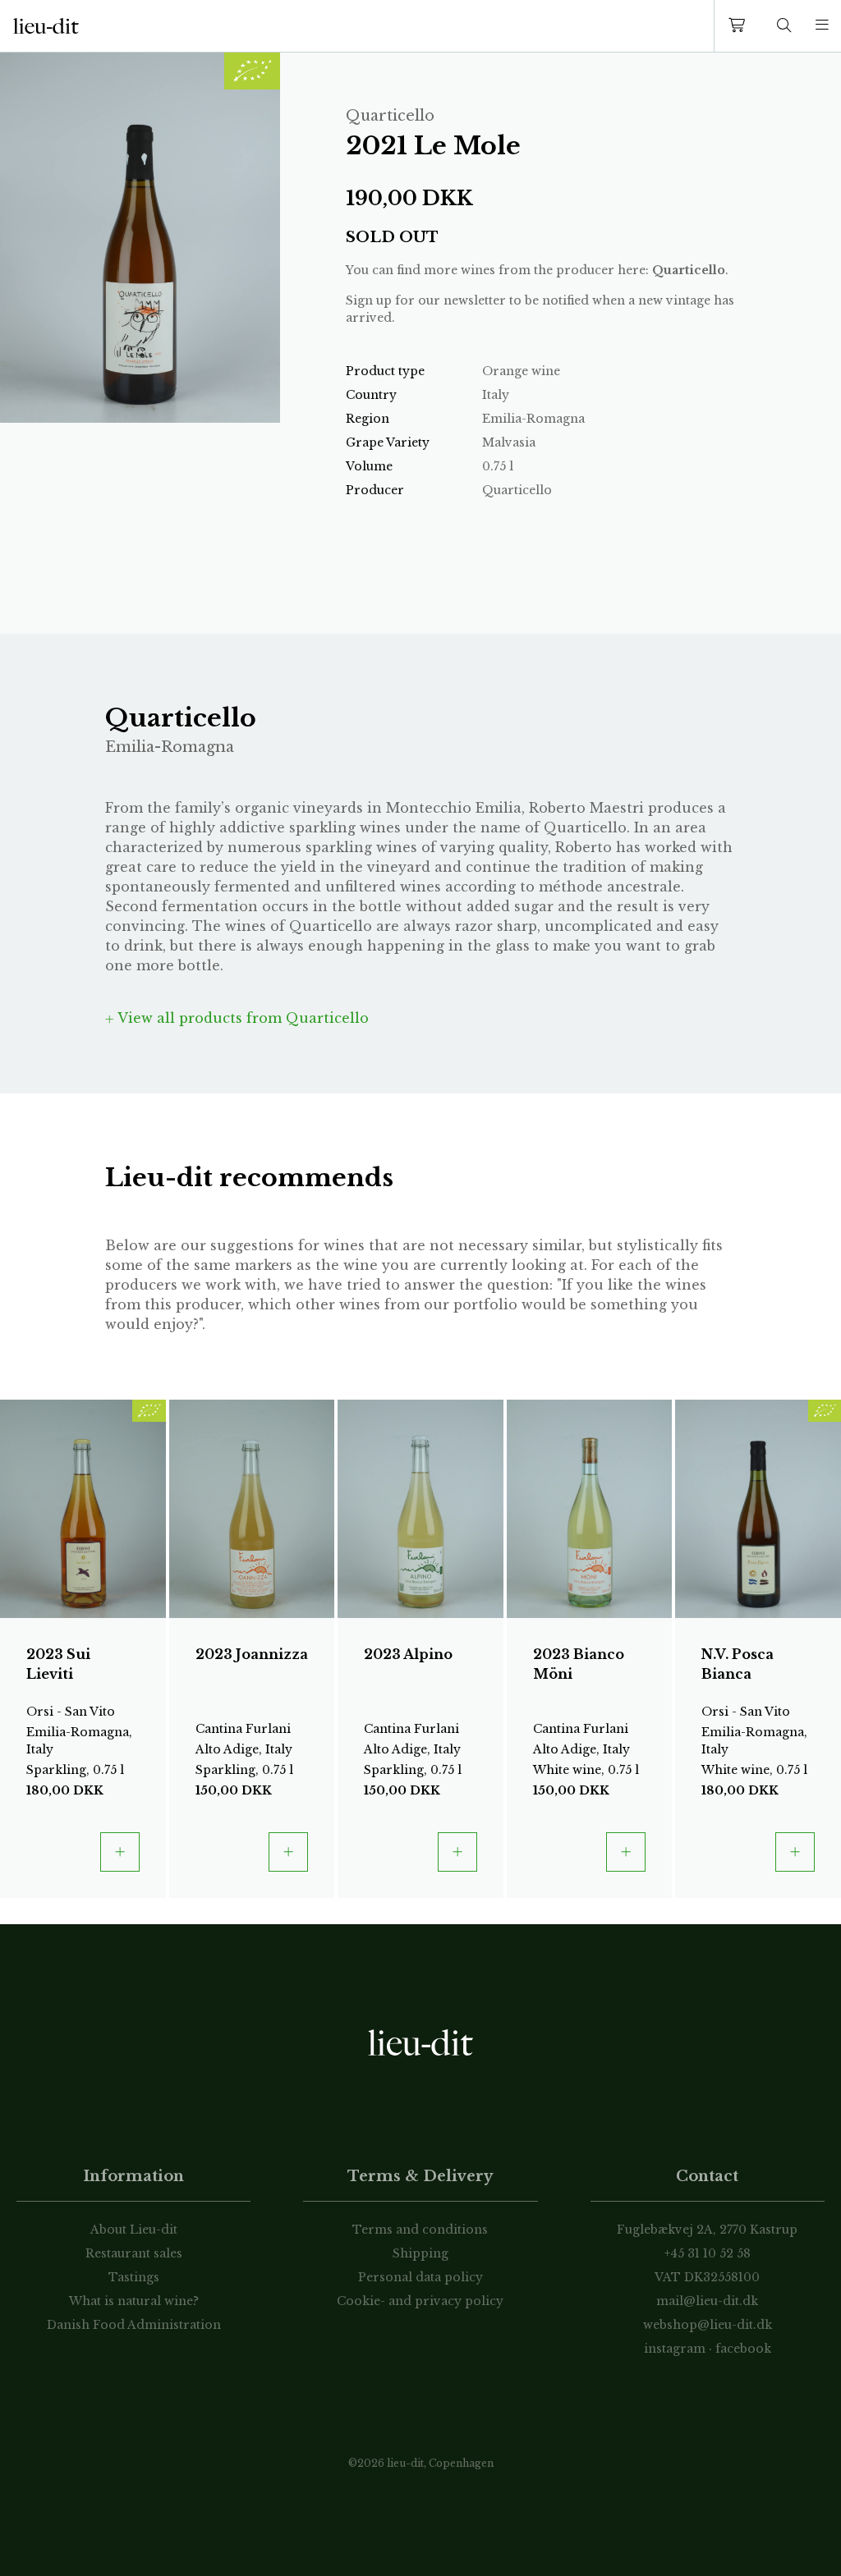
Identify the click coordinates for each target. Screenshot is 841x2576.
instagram (675, 2349)
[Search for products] (784, 26)
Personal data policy (420, 2277)
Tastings (134, 2277)
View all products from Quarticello (241, 1018)
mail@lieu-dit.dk (707, 2301)
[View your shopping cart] (740, 26)
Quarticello (689, 270)
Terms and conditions (420, 2230)
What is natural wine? (134, 2301)
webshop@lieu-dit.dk (708, 2325)
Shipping (420, 2253)
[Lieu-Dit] (46, 26)
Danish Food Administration (134, 2325)
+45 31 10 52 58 (708, 2253)
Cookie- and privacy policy (420, 2301)
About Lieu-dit (134, 2230)
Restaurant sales (134, 2253)
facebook (743, 2349)
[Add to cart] (120, 1852)
